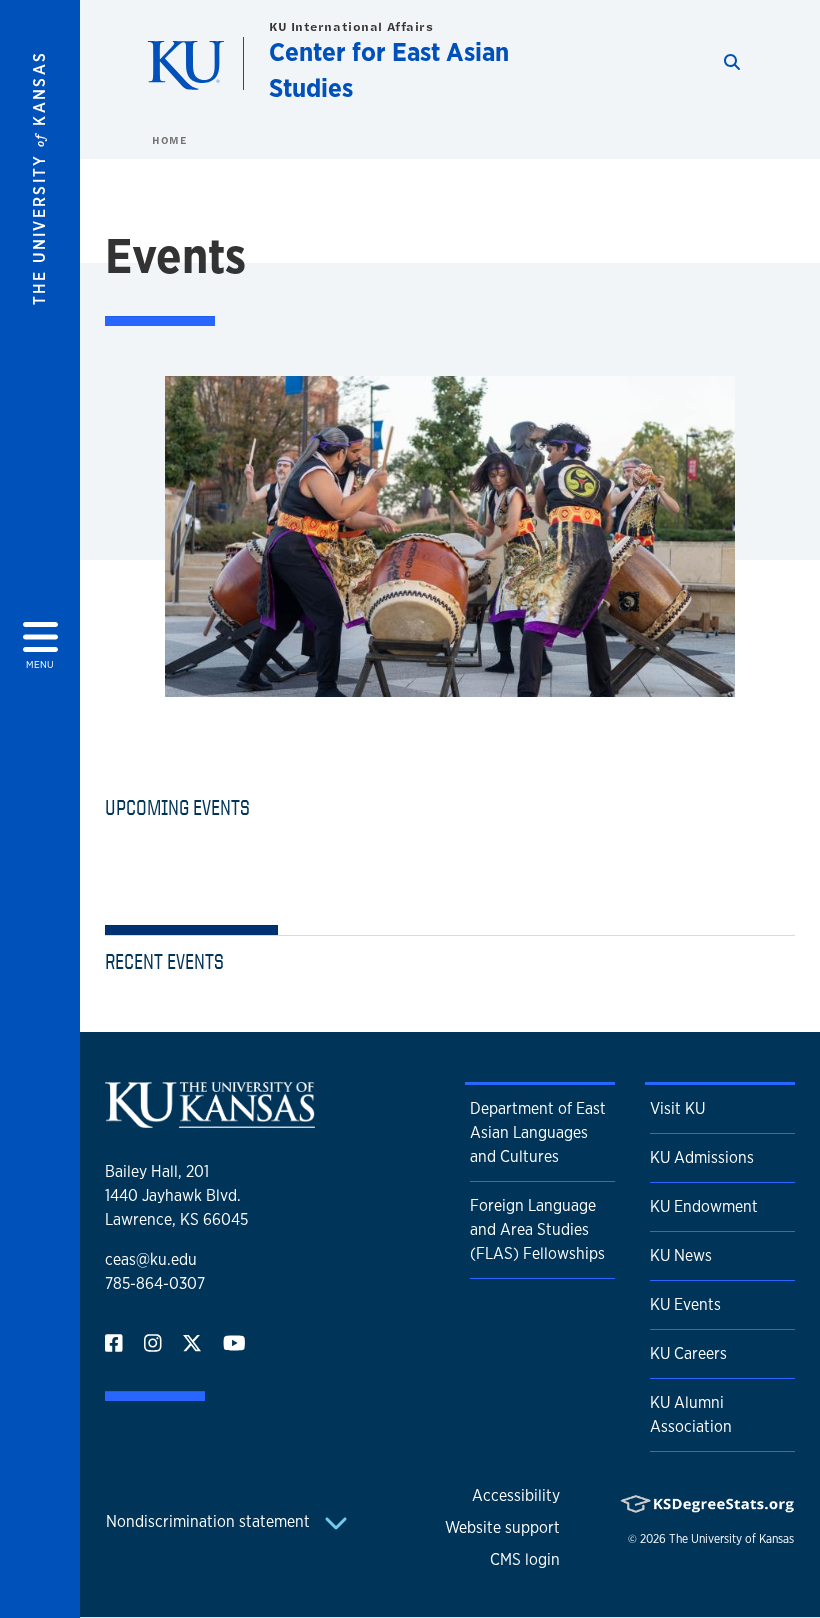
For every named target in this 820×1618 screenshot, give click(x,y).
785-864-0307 (155, 1283)
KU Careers (688, 1353)
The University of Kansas (731, 1539)
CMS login (525, 1559)
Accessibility (516, 1495)
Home (169, 140)
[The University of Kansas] (210, 1119)
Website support (502, 1527)
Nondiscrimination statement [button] (210, 1521)
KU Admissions (702, 1157)
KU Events (685, 1304)
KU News (681, 1255)
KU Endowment (704, 1206)
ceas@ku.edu (151, 1259)
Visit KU (677, 1108)
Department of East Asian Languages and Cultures (538, 1132)
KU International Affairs (351, 26)
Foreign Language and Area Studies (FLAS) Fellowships (537, 1229)
